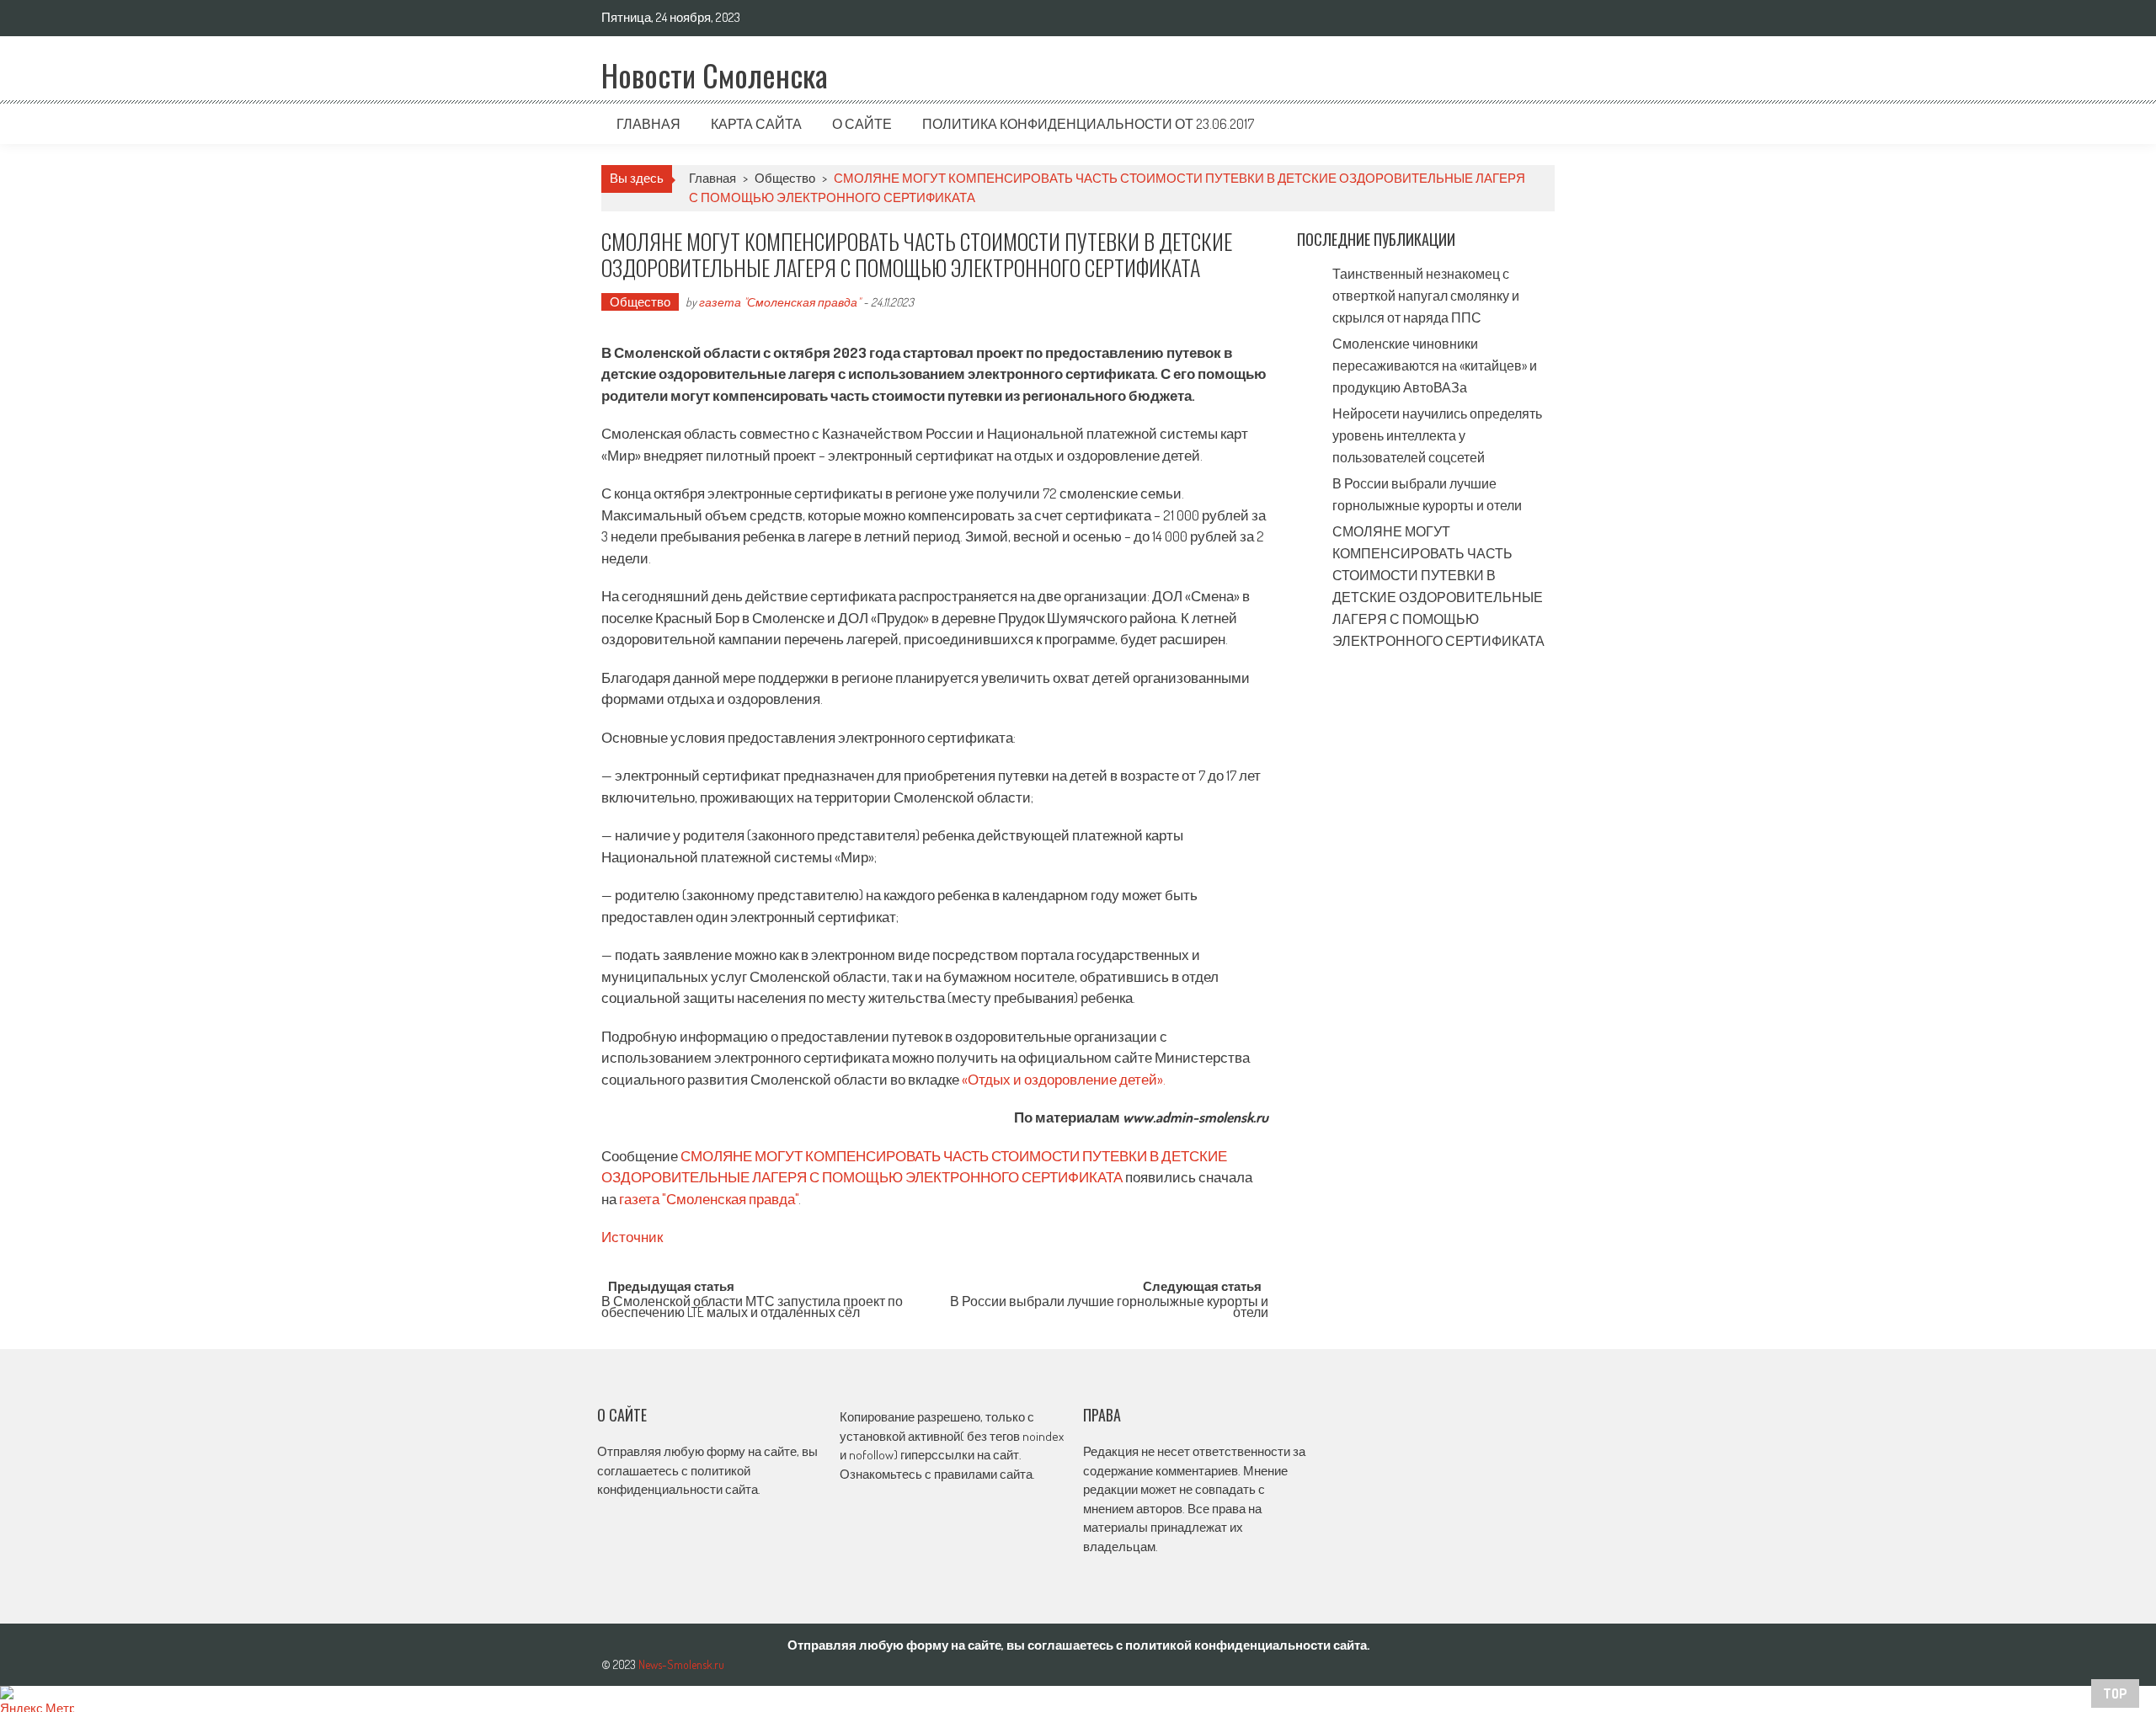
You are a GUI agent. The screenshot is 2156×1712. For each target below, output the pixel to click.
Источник (632, 1237)
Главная (648, 124)
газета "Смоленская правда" (780, 302)
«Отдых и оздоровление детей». (1064, 1079)
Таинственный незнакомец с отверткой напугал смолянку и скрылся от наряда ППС (1426, 296)
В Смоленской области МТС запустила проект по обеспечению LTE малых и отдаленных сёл (752, 1308)
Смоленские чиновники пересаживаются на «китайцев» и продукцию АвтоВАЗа (1435, 365)
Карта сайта (756, 124)
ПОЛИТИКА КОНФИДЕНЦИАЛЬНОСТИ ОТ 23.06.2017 (1088, 124)
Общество (785, 178)
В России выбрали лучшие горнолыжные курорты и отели (1109, 1308)
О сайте (862, 124)
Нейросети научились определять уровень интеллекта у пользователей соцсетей (1437, 435)
